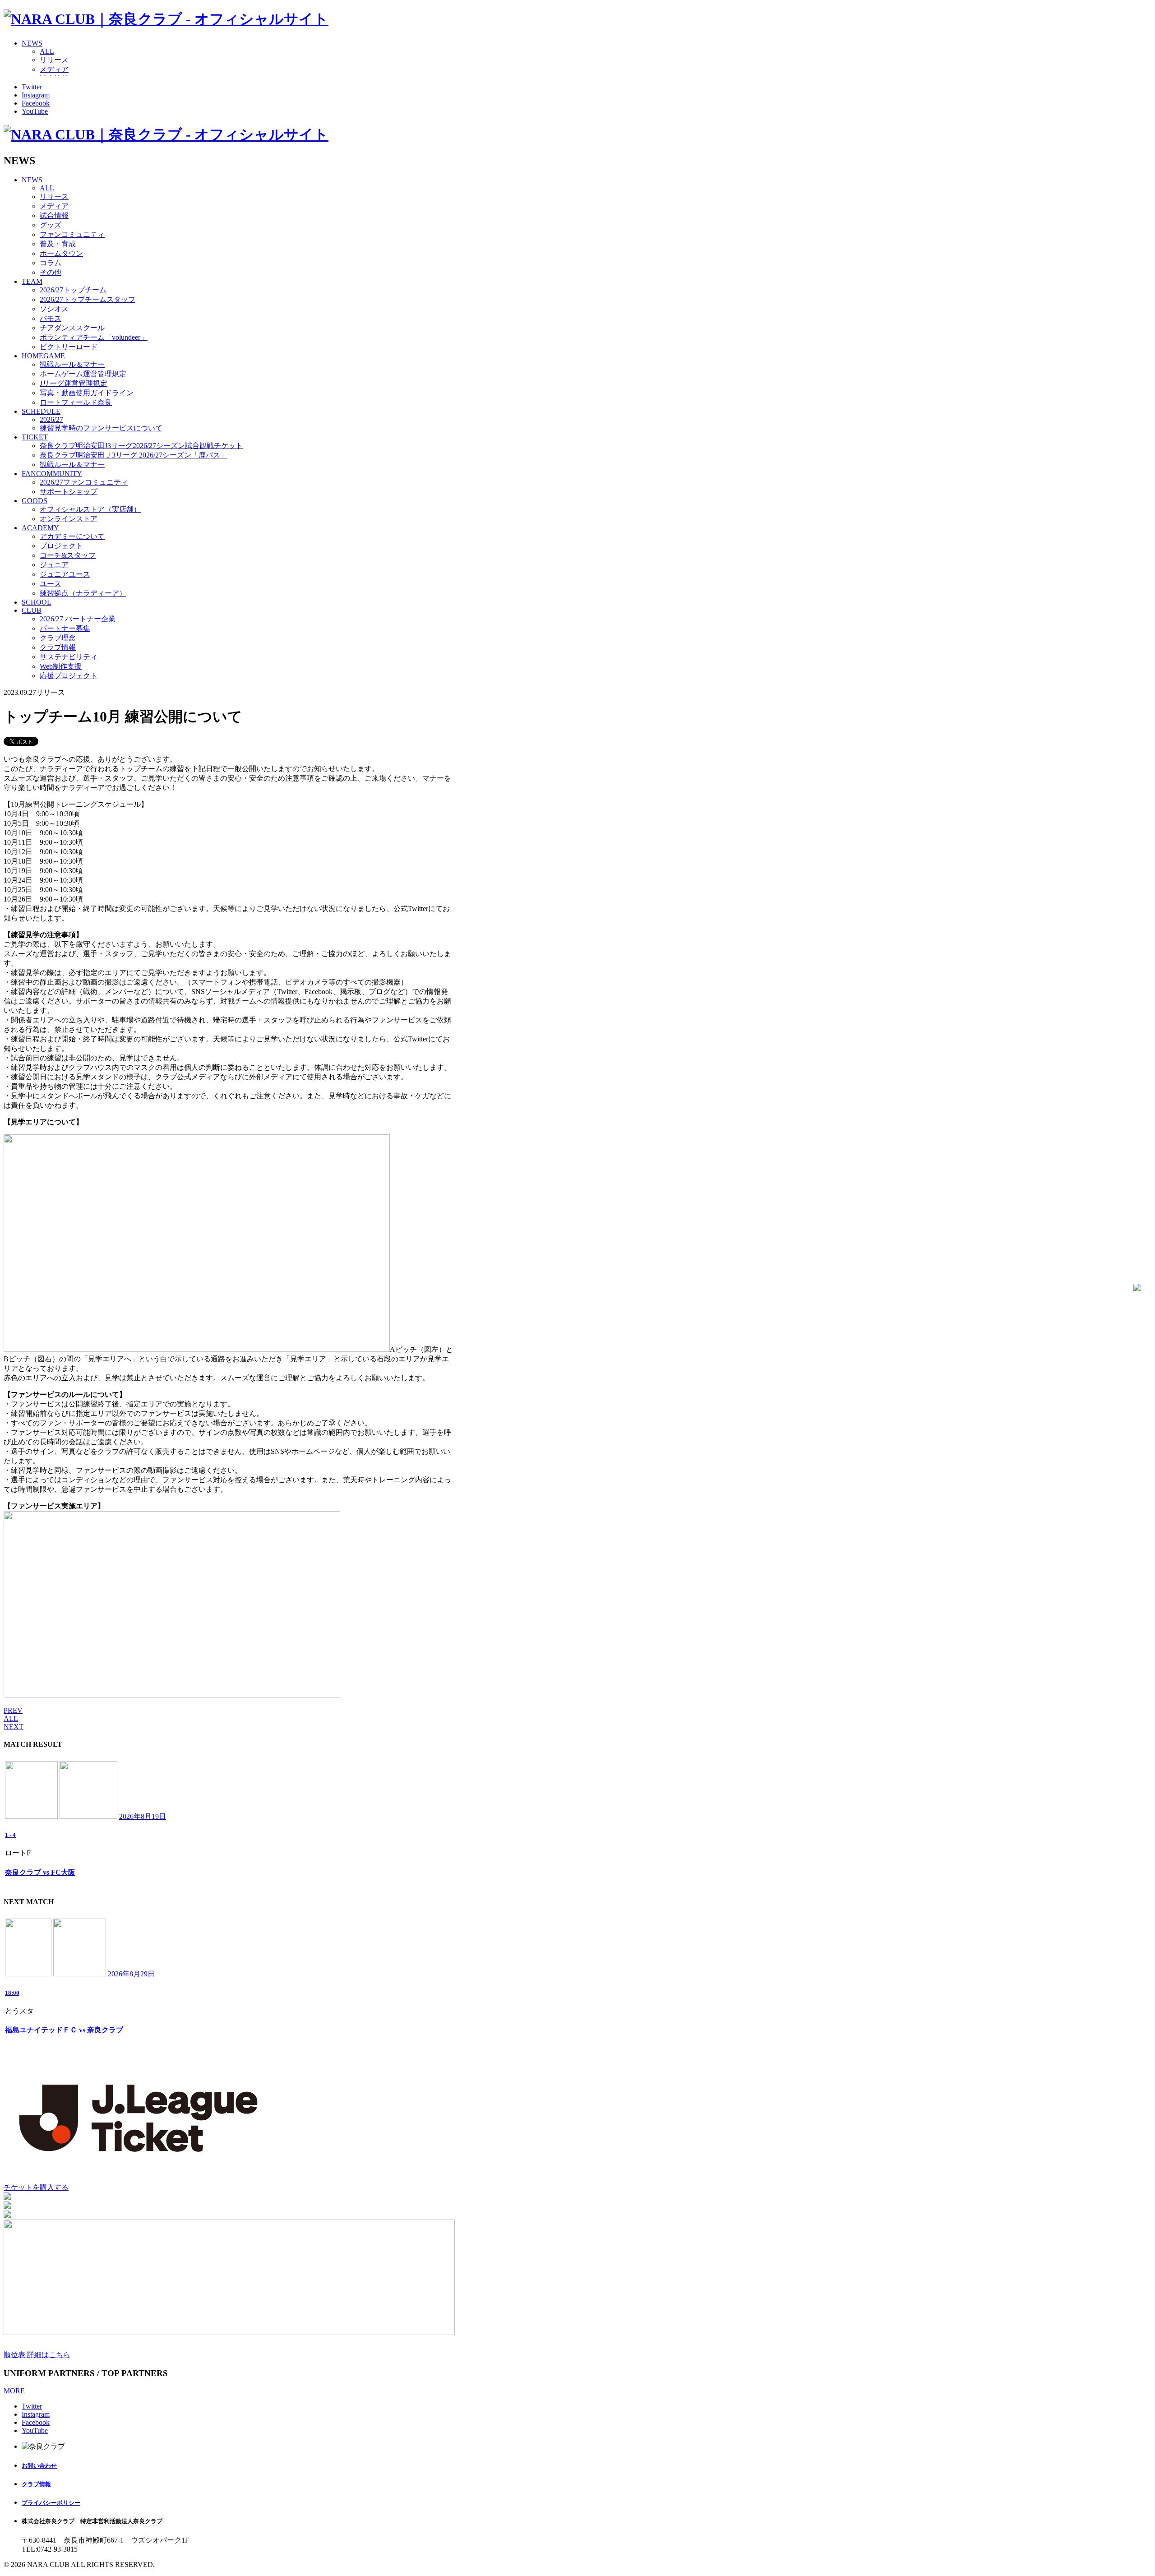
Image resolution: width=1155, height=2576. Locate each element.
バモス (51, 318)
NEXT (14, 1727)
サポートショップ (69, 492)
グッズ (51, 225)
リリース (54, 60)
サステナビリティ (69, 657)
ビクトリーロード (69, 347)
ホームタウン (61, 253)
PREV (13, 1710)
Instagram (36, 95)
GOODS (35, 501)
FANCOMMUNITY (52, 474)
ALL (47, 51)
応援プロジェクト (69, 676)
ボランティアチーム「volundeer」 (94, 337)
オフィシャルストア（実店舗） (90, 509)
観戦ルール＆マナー (72, 364)
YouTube (35, 111)
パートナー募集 (65, 628)
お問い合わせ (39, 2466)
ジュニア (54, 565)
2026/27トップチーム (73, 290)
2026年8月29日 (131, 1974)
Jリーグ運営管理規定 (74, 383)
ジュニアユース (65, 574)
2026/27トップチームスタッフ (88, 299)
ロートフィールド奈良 (76, 402)
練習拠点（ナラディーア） (83, 593)
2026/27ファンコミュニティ (84, 482)
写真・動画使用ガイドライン (87, 393)
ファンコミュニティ (72, 234)
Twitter (32, 87)
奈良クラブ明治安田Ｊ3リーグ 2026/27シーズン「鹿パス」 (134, 455)
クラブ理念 (58, 638)
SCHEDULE (41, 411)
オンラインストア (69, 519)
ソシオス (54, 309)
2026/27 (51, 419)
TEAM (32, 281)
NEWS (32, 43)
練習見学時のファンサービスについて (101, 428)
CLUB (32, 610)
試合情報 (54, 215)
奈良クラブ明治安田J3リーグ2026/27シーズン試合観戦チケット (141, 446)
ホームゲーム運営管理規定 (83, 374)
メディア (54, 69)
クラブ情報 (58, 647)
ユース (51, 584)
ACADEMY (40, 528)
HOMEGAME (43, 356)
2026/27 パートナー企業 (78, 619)
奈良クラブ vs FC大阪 (40, 1872)
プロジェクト (61, 546)
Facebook (36, 103)
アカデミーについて (72, 536)
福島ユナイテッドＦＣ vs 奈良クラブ (64, 2030)
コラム (51, 263)
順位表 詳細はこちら (37, 2355)
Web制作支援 (61, 666)
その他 (51, 272)
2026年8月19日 (143, 1816)
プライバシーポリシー (51, 2503)
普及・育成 (58, 244)
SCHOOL (37, 602)
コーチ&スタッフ (68, 555)
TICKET (35, 437)
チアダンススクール (72, 328)
